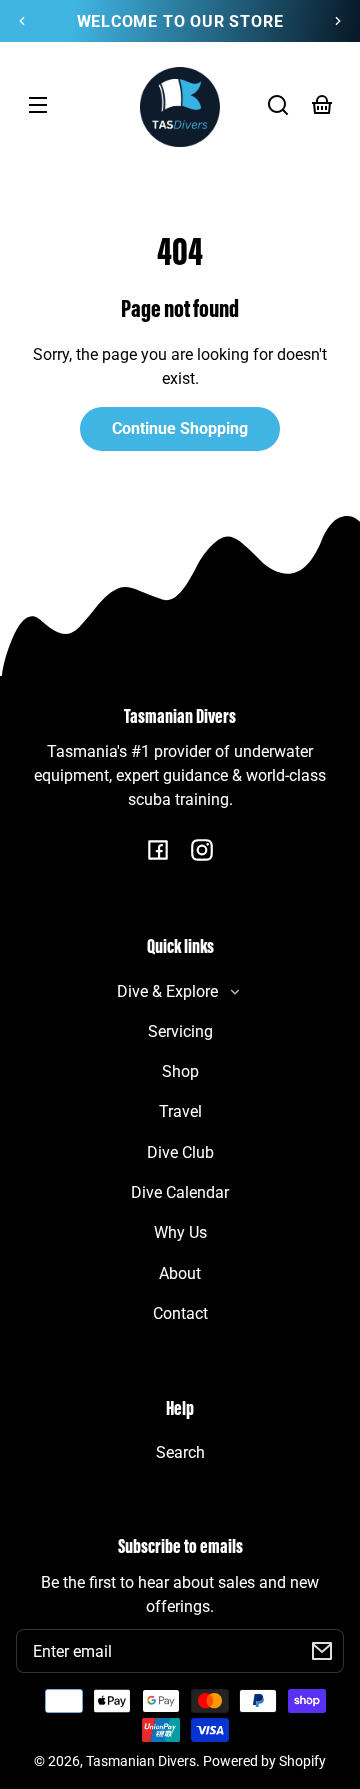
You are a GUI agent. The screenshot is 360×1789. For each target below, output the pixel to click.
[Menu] (38, 105)
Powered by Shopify (264, 1761)
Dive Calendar (180, 1192)
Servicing (180, 1031)
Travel (180, 1111)
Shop (180, 1071)
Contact (180, 1313)
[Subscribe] (322, 1651)
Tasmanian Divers (141, 1761)
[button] (278, 105)
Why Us (180, 1232)
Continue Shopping (180, 428)
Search (180, 1452)
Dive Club (180, 1152)
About (180, 1273)
